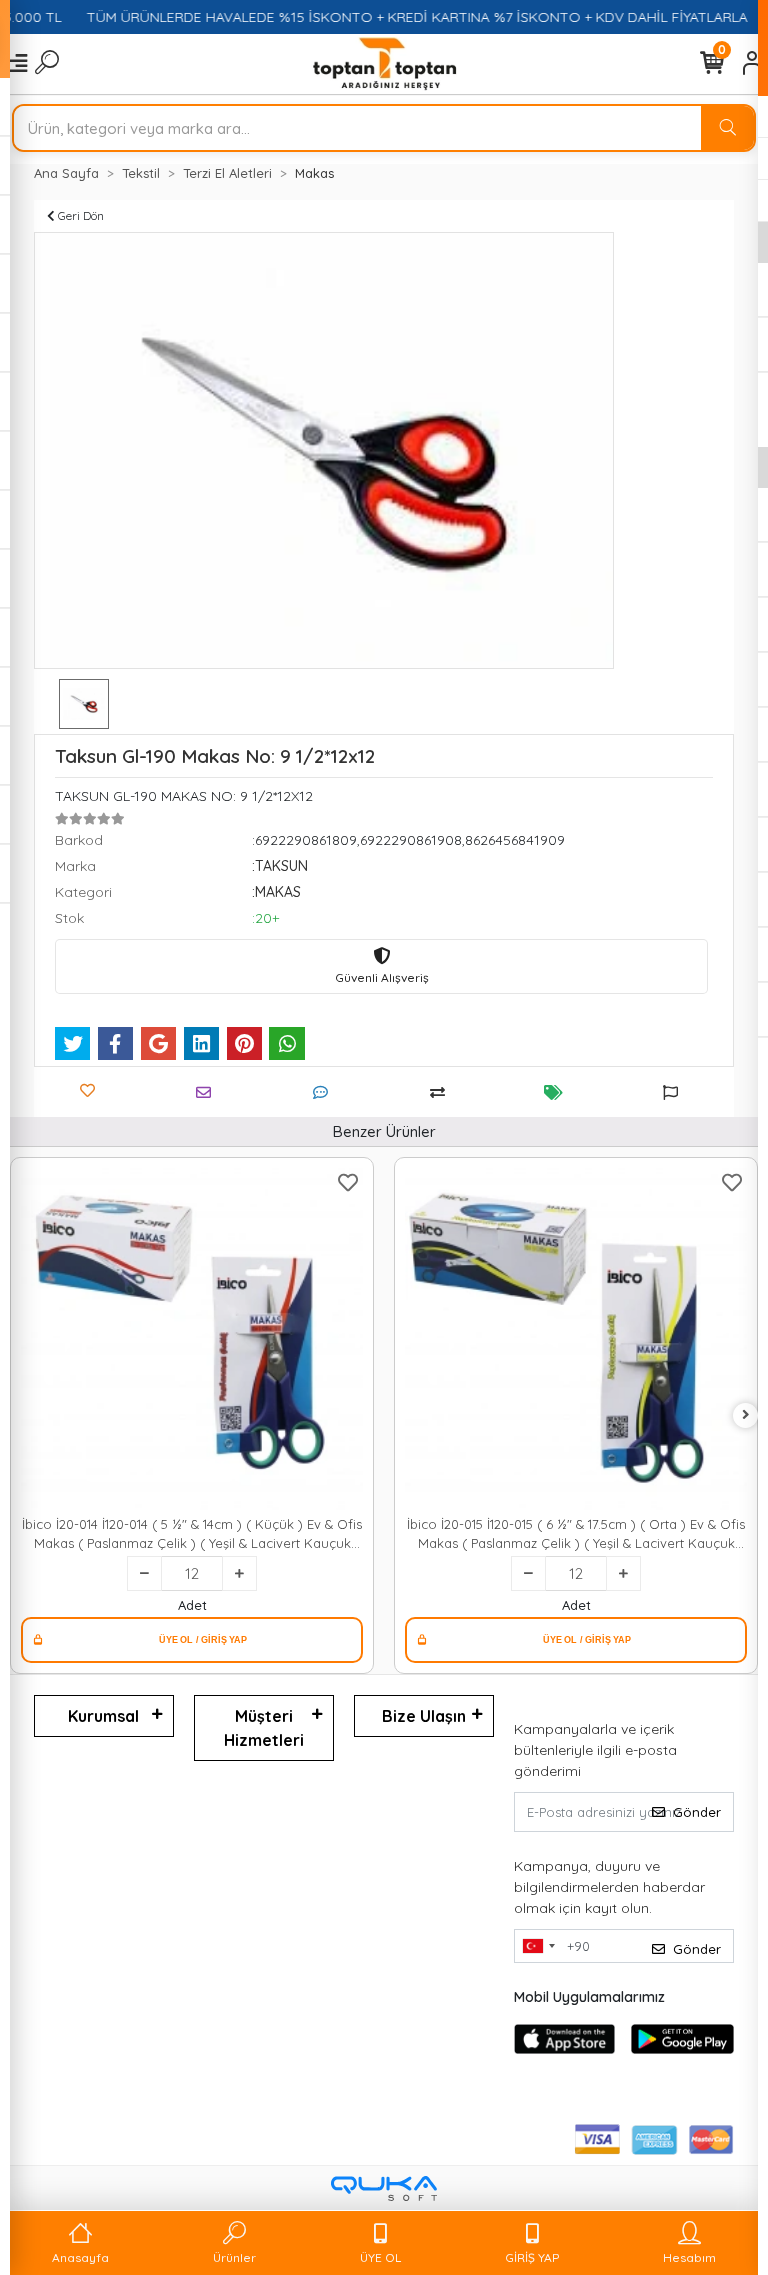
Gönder (697, 1812)
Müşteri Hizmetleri (264, 1728)
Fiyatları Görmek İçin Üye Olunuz (192, 1640)
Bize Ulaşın (424, 1716)
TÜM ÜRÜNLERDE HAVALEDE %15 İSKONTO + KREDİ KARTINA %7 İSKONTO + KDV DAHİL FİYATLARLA (397, 17)
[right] (746, 1415)
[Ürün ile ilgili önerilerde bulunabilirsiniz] (675, 1092)
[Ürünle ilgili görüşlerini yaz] (325, 1092)
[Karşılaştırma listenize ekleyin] (442, 1092)
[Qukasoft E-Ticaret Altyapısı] (384, 2188)
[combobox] (538, 1946)
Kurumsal (103, 1716)
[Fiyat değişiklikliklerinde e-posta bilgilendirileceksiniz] (558, 1092)
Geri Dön (79, 215)
